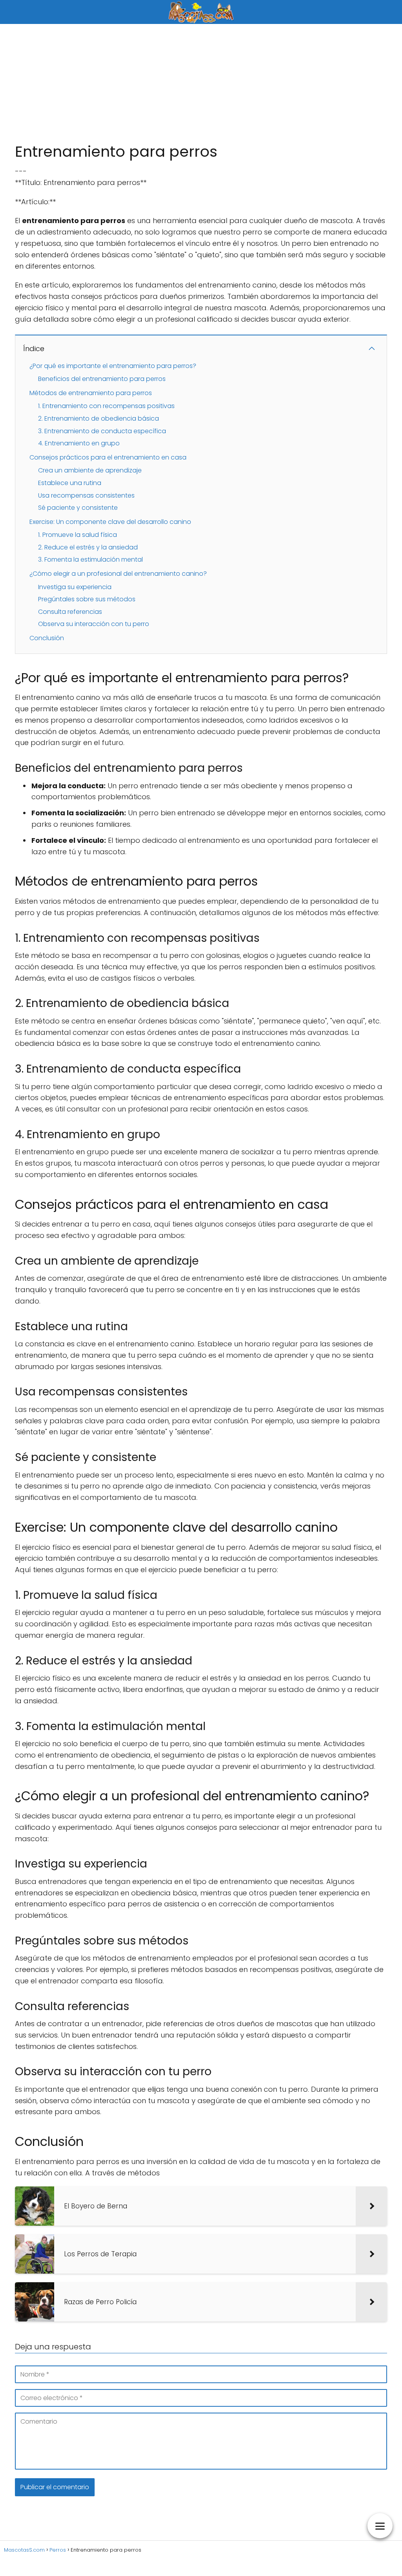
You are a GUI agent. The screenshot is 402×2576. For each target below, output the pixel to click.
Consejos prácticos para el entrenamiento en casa (108, 457)
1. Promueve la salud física (78, 535)
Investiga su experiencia (75, 587)
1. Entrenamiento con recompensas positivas (106, 406)
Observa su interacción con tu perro (94, 624)
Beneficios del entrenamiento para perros (102, 379)
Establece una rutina (70, 483)
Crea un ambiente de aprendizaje (90, 470)
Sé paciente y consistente (78, 508)
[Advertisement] (201, 83)
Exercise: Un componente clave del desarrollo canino (110, 522)
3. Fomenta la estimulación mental (90, 559)
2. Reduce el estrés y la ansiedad (88, 547)
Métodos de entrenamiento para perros (91, 393)
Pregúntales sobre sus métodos (87, 599)
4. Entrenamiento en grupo (79, 443)
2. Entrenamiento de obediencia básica (99, 418)
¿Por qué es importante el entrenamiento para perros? (113, 366)
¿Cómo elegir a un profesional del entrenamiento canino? (118, 574)
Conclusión (47, 638)
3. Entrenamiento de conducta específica (102, 431)
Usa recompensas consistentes (86, 495)
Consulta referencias (70, 612)
